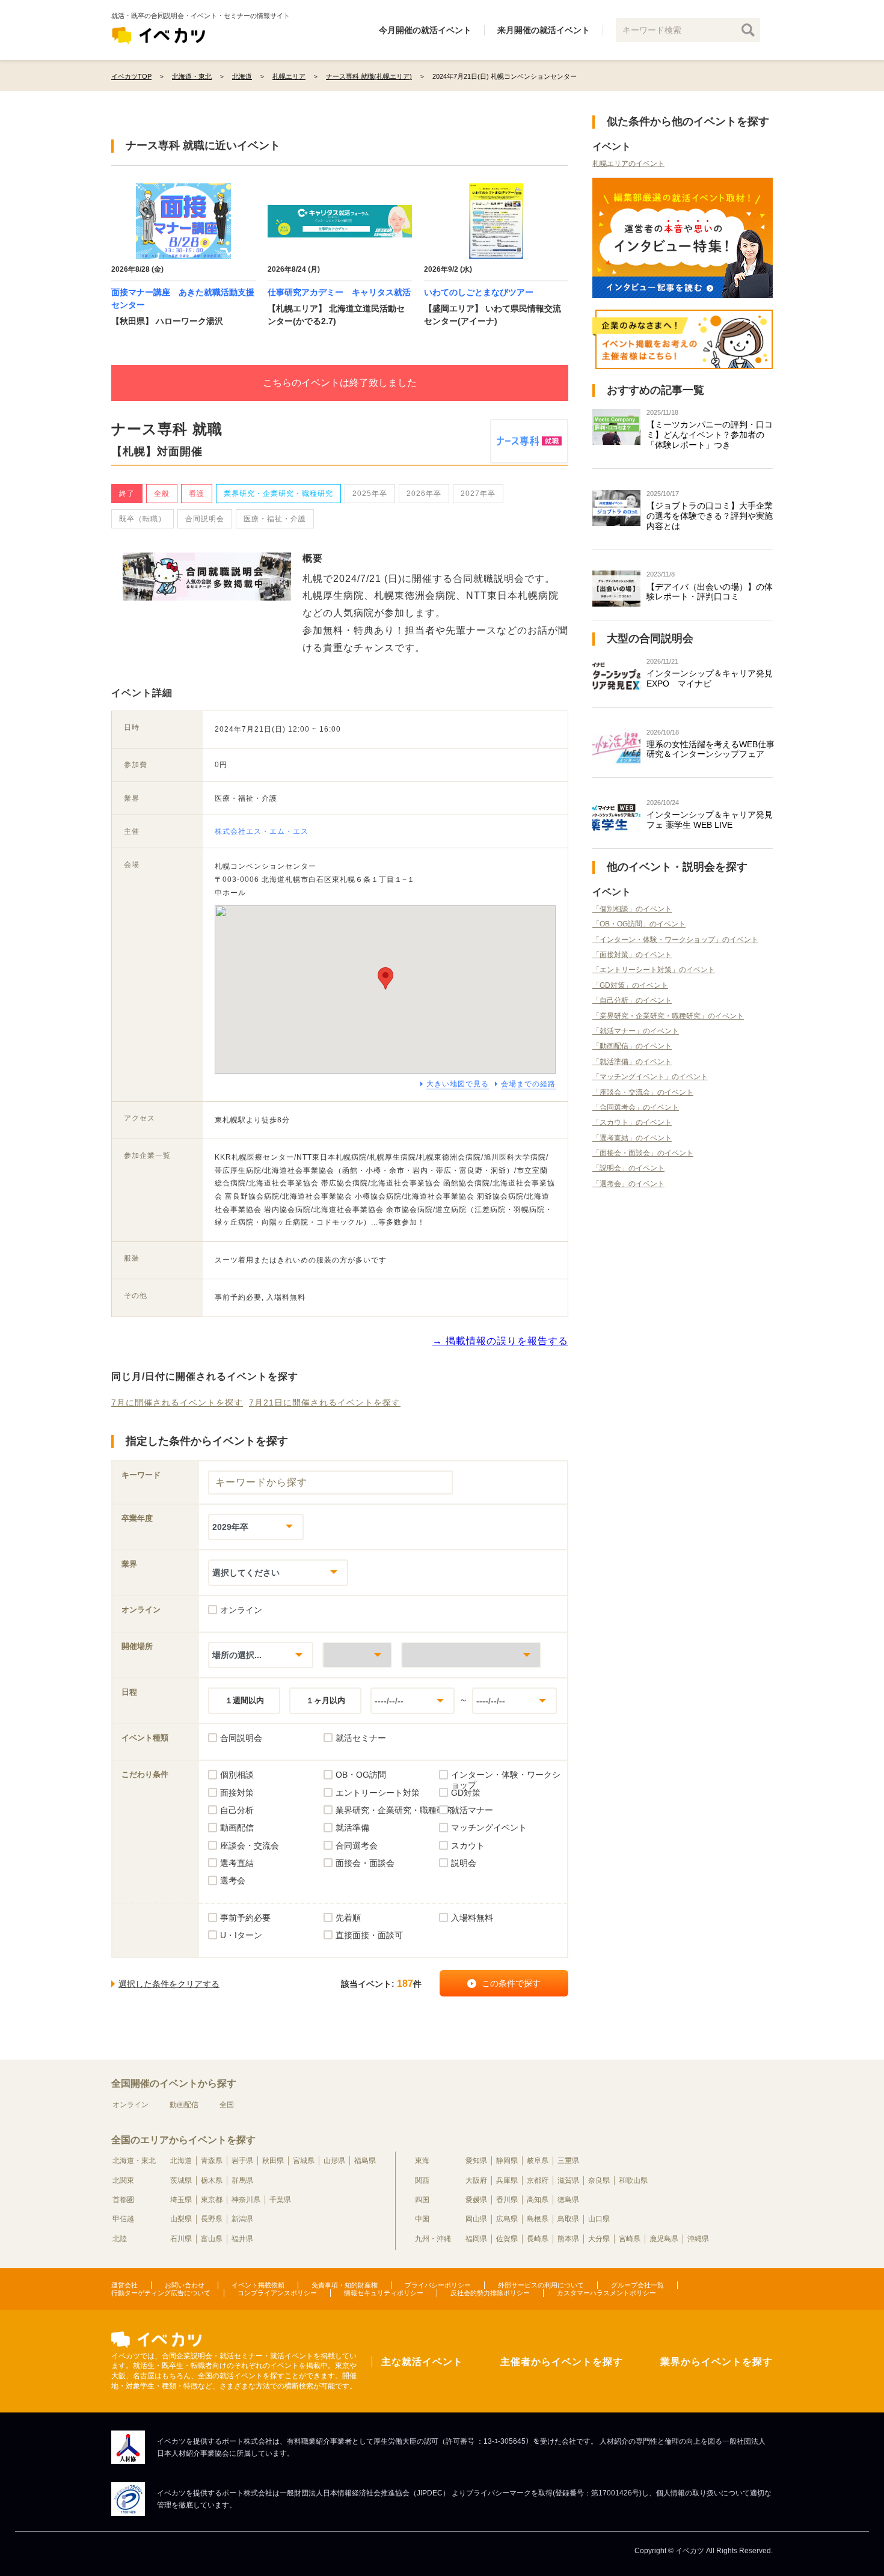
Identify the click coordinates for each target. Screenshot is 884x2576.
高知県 (538, 2200)
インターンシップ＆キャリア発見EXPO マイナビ (710, 678)
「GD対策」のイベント (630, 985)
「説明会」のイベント (628, 1168)
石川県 (181, 2239)
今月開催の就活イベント (425, 30)
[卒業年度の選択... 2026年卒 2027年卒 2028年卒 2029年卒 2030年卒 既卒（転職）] (256, 1527)
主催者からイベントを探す (562, 2362)
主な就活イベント (422, 2362)
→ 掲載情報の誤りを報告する (500, 1341)
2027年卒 (478, 494)
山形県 (334, 2161)
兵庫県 (507, 2180)
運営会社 (124, 2285)
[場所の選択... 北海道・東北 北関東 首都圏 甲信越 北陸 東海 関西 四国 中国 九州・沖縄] (261, 1655)
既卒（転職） (143, 519)
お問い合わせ (185, 2285)
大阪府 (476, 2180)
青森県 (212, 2161)
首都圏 (123, 2200)
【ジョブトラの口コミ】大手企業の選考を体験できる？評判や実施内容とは (710, 516)
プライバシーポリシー (438, 2285)
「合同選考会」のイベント (636, 1107)
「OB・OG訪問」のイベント (639, 924)
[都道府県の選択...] (357, 1655)
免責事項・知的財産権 (345, 2285)
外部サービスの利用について (541, 2285)
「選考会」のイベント (628, 1184)
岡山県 (476, 2219)
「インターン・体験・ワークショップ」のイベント (675, 940)
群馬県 (242, 2180)
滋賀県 (568, 2180)
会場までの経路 (528, 1084)
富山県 (212, 2239)
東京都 (212, 2200)
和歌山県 (633, 2180)
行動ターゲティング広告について (161, 2293)
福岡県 (476, 2239)
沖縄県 (698, 2239)
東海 (422, 2161)
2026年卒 (424, 494)
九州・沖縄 (433, 2239)
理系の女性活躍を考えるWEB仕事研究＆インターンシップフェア (711, 749)
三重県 (568, 2161)
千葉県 (280, 2200)
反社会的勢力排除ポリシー (490, 2293)
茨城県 (181, 2180)
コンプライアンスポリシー (277, 2293)
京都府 (538, 2180)
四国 (422, 2200)
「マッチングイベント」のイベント (650, 1077)
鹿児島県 (664, 2239)
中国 (422, 2219)
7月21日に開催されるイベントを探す (325, 1403)
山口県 (599, 2219)
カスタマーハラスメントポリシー (606, 2293)
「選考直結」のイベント (632, 1138)
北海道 (181, 2161)
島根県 (538, 2219)
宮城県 (304, 2161)
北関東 (123, 2180)
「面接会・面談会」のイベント (643, 1153)
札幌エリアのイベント (628, 164)
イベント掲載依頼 (258, 2285)
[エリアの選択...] (471, 1655)
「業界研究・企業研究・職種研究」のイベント (668, 1016)
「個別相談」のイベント (632, 909)
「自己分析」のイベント (632, 1000)
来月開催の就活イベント (544, 30)
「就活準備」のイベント (632, 1062)
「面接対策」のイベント (632, 955)
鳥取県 (568, 2219)
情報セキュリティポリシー (384, 2293)
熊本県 (568, 2239)
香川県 (507, 2200)
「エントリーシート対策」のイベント (654, 970)
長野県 (212, 2219)
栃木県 (212, 2180)
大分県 (599, 2239)
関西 (422, 2180)
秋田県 (273, 2161)
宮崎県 (630, 2239)
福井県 (242, 2239)
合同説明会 (205, 519)
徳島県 (568, 2200)
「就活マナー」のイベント (636, 1031)
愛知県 (476, 2161)
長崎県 (538, 2239)
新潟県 (242, 2219)
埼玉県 (181, 2200)
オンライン (130, 2105)
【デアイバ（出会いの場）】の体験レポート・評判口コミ (710, 592)
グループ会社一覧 (637, 2285)
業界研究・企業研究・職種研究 (278, 494)
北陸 (120, 2239)
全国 (227, 2105)
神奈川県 (246, 2200)
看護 (197, 494)
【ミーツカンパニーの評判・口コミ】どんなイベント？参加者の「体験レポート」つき (710, 435)
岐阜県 (538, 2161)
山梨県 (181, 2219)
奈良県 (599, 2180)
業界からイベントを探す (717, 2362)
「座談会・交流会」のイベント (643, 1092)
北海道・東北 (134, 2161)
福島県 (365, 2161)
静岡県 (507, 2161)
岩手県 (242, 2161)
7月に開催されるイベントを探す (177, 1403)
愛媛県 (476, 2200)
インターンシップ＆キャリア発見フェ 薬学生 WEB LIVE (710, 820)
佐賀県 (507, 2239)
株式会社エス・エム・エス (262, 831)
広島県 (507, 2219)
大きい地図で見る (458, 1084)
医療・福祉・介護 (275, 519)
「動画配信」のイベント (632, 1046)
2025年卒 (370, 494)
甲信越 (123, 2219)
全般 (162, 494)
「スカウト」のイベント (632, 1122)
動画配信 (184, 2105)
